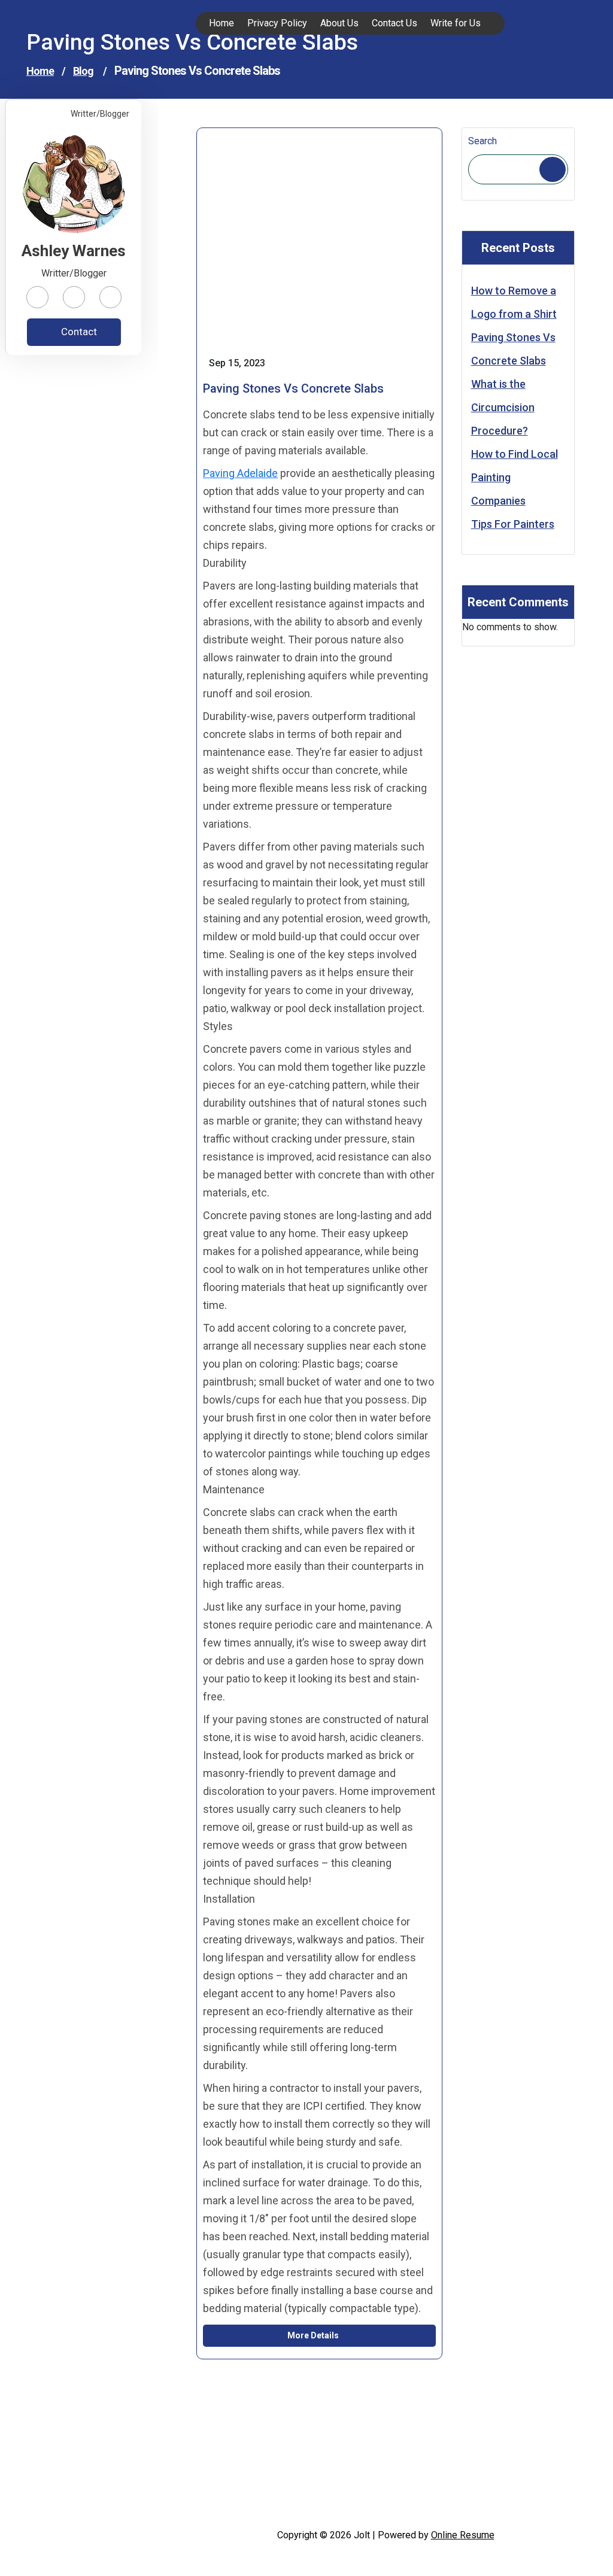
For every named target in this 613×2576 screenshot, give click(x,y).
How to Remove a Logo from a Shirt (514, 302)
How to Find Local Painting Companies (515, 477)
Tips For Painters (513, 524)
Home (40, 71)
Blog (83, 71)
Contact (78, 332)
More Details (314, 2335)
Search (482, 141)
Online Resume (463, 2535)
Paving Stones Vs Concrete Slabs (513, 349)
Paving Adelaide (240, 473)
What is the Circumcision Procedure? (503, 407)
